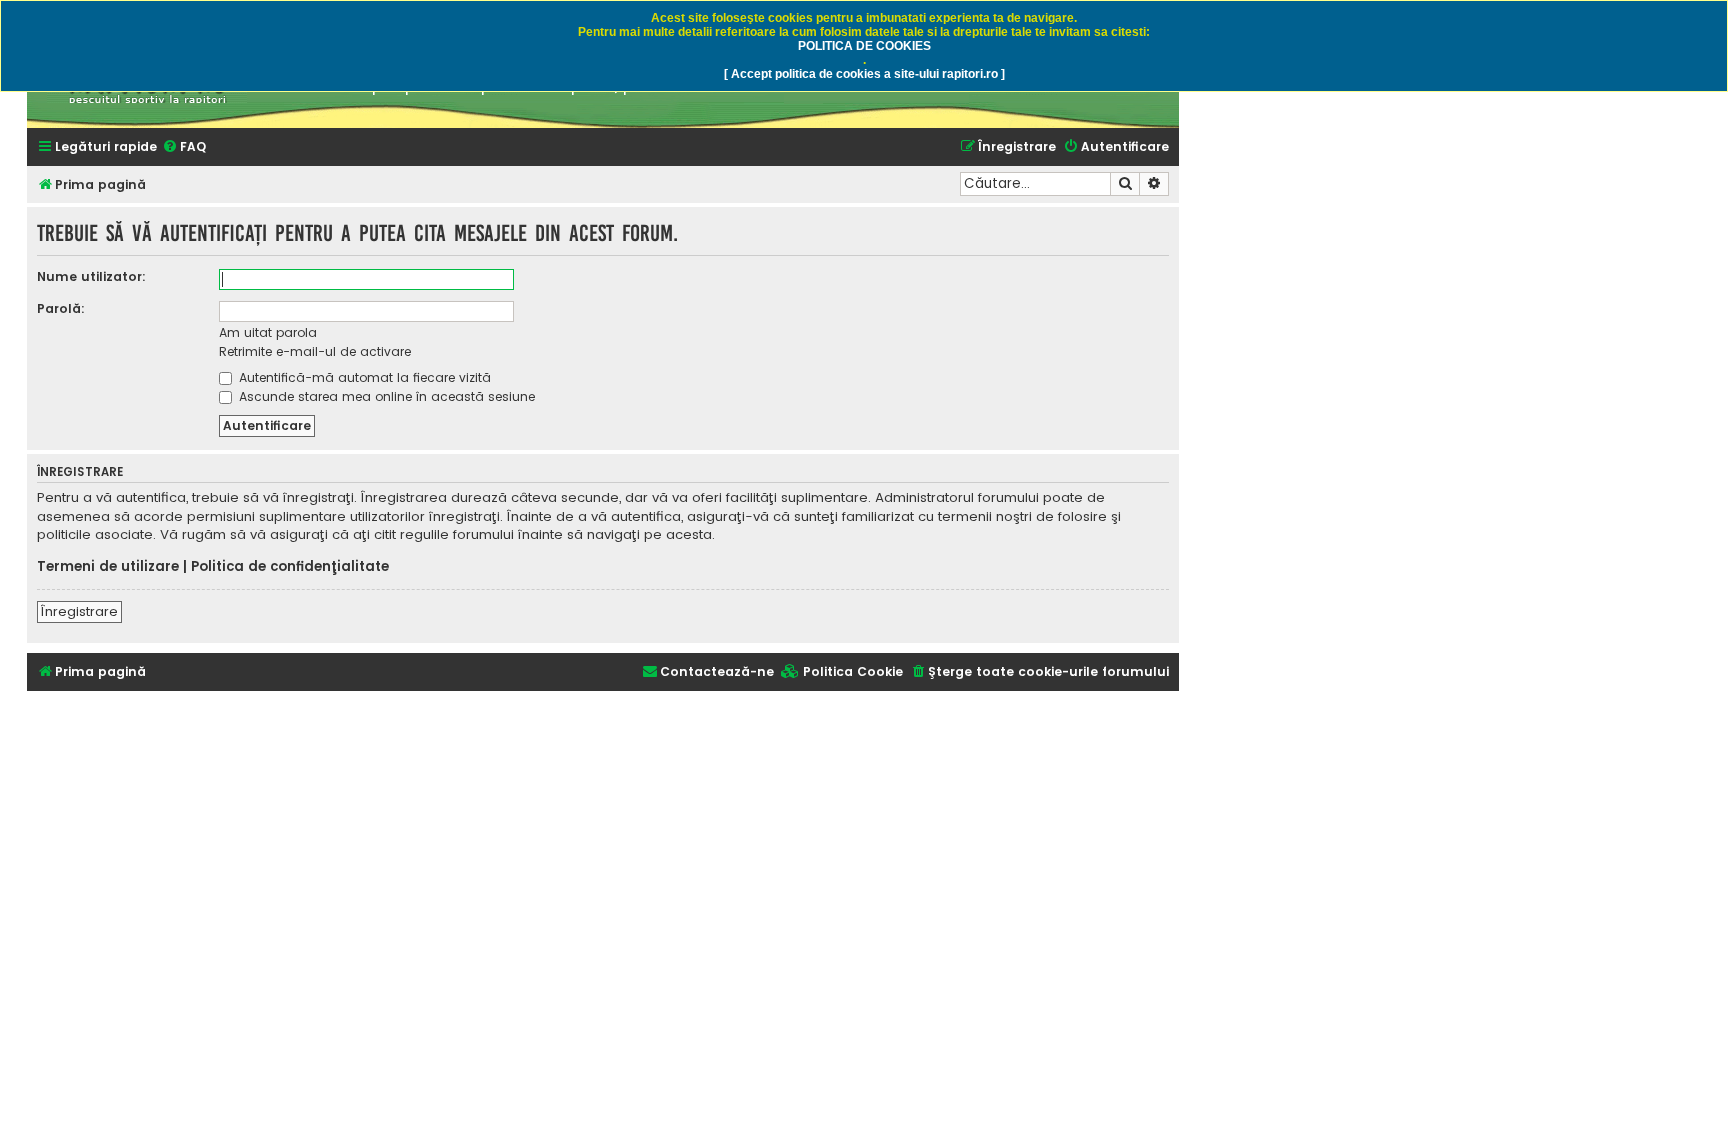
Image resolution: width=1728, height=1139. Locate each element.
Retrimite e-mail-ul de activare (315, 351)
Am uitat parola (268, 332)
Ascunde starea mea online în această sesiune (385, 396)
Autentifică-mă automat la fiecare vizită (363, 377)
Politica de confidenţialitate (290, 567)
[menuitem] (184, 147)
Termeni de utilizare (108, 567)
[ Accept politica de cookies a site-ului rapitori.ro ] (864, 74)
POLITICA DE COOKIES (864, 46)
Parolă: (61, 308)
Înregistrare (79, 611)
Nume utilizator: (91, 276)
